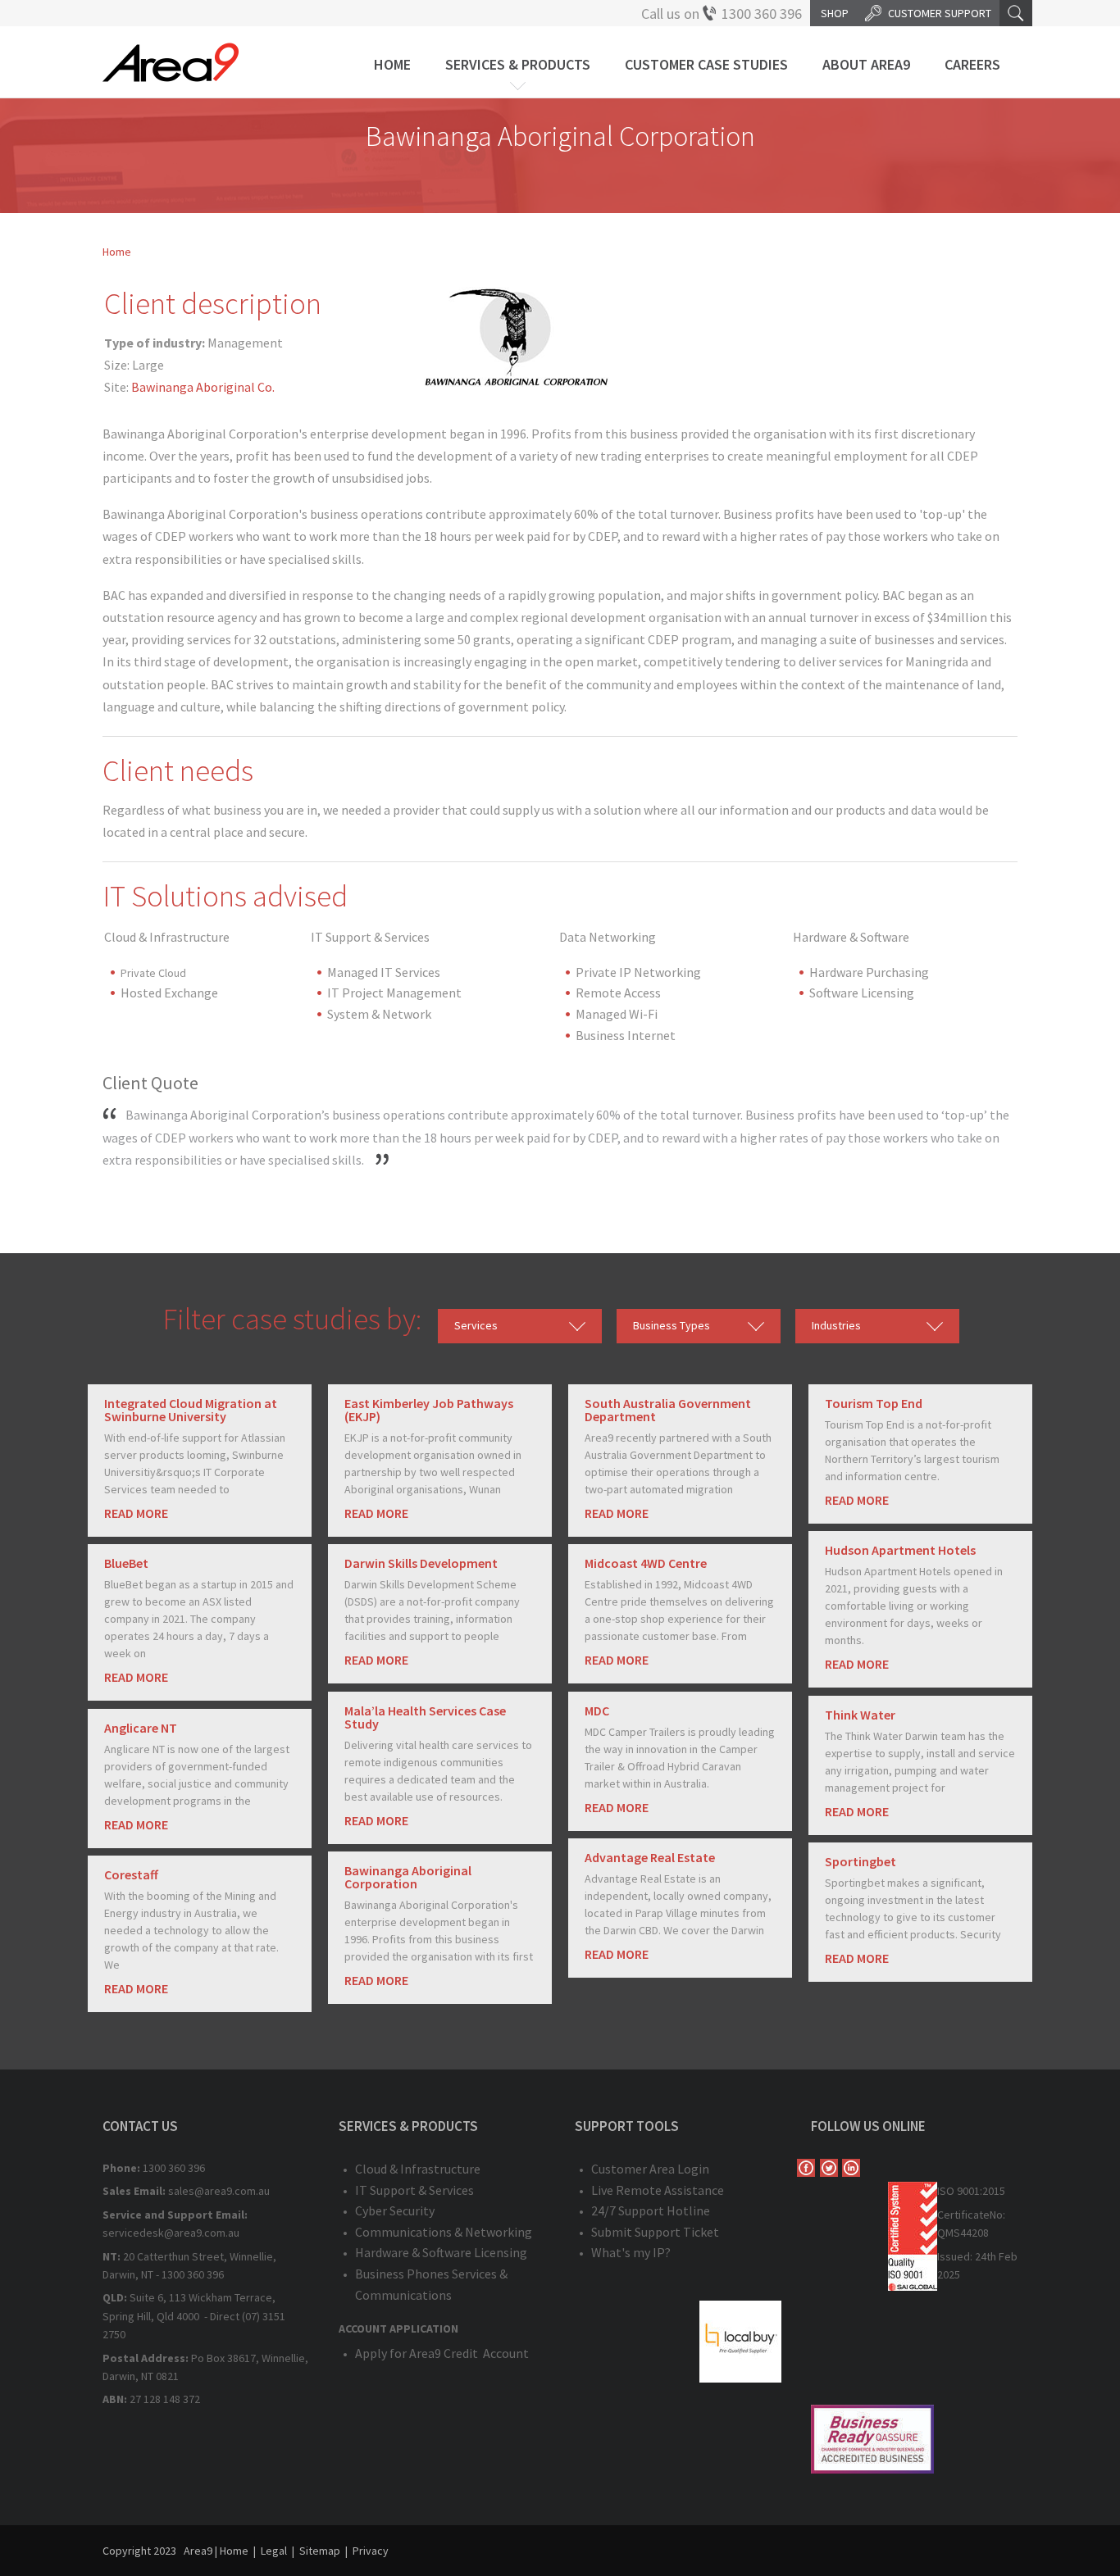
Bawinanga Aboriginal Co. (203, 387)
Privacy (371, 2551)
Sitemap (320, 2551)
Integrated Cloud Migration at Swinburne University (191, 1410)
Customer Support (940, 13)
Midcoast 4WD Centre (646, 1563)
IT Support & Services (414, 2190)
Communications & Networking (444, 2232)
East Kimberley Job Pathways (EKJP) (429, 1410)
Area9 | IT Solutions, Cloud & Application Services (171, 62)
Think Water (860, 1715)
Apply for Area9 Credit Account (442, 2353)
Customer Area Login (650, 2169)
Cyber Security (395, 2210)
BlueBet (126, 1563)
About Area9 (866, 64)
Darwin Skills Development (421, 1563)
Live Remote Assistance (658, 2190)
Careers (972, 64)
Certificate (963, 2215)
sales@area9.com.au (219, 2191)
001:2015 (984, 2191)
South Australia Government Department (668, 1410)
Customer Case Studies (706, 64)
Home (392, 64)
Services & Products (518, 64)
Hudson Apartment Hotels (900, 1550)
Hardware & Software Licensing (441, 2252)
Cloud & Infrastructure (418, 2169)
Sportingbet (860, 1861)
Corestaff (131, 1874)
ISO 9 (950, 2191)
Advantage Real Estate (650, 1857)
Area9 (198, 2551)
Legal (274, 2551)
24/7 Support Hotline (651, 2210)
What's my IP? (631, 2252)
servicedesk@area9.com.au (171, 2233)
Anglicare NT (141, 1728)
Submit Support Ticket (655, 2232)
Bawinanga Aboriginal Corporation (408, 1877)
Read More (136, 1513)
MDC (597, 1711)
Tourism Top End (874, 1403)
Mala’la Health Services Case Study (425, 1717)
